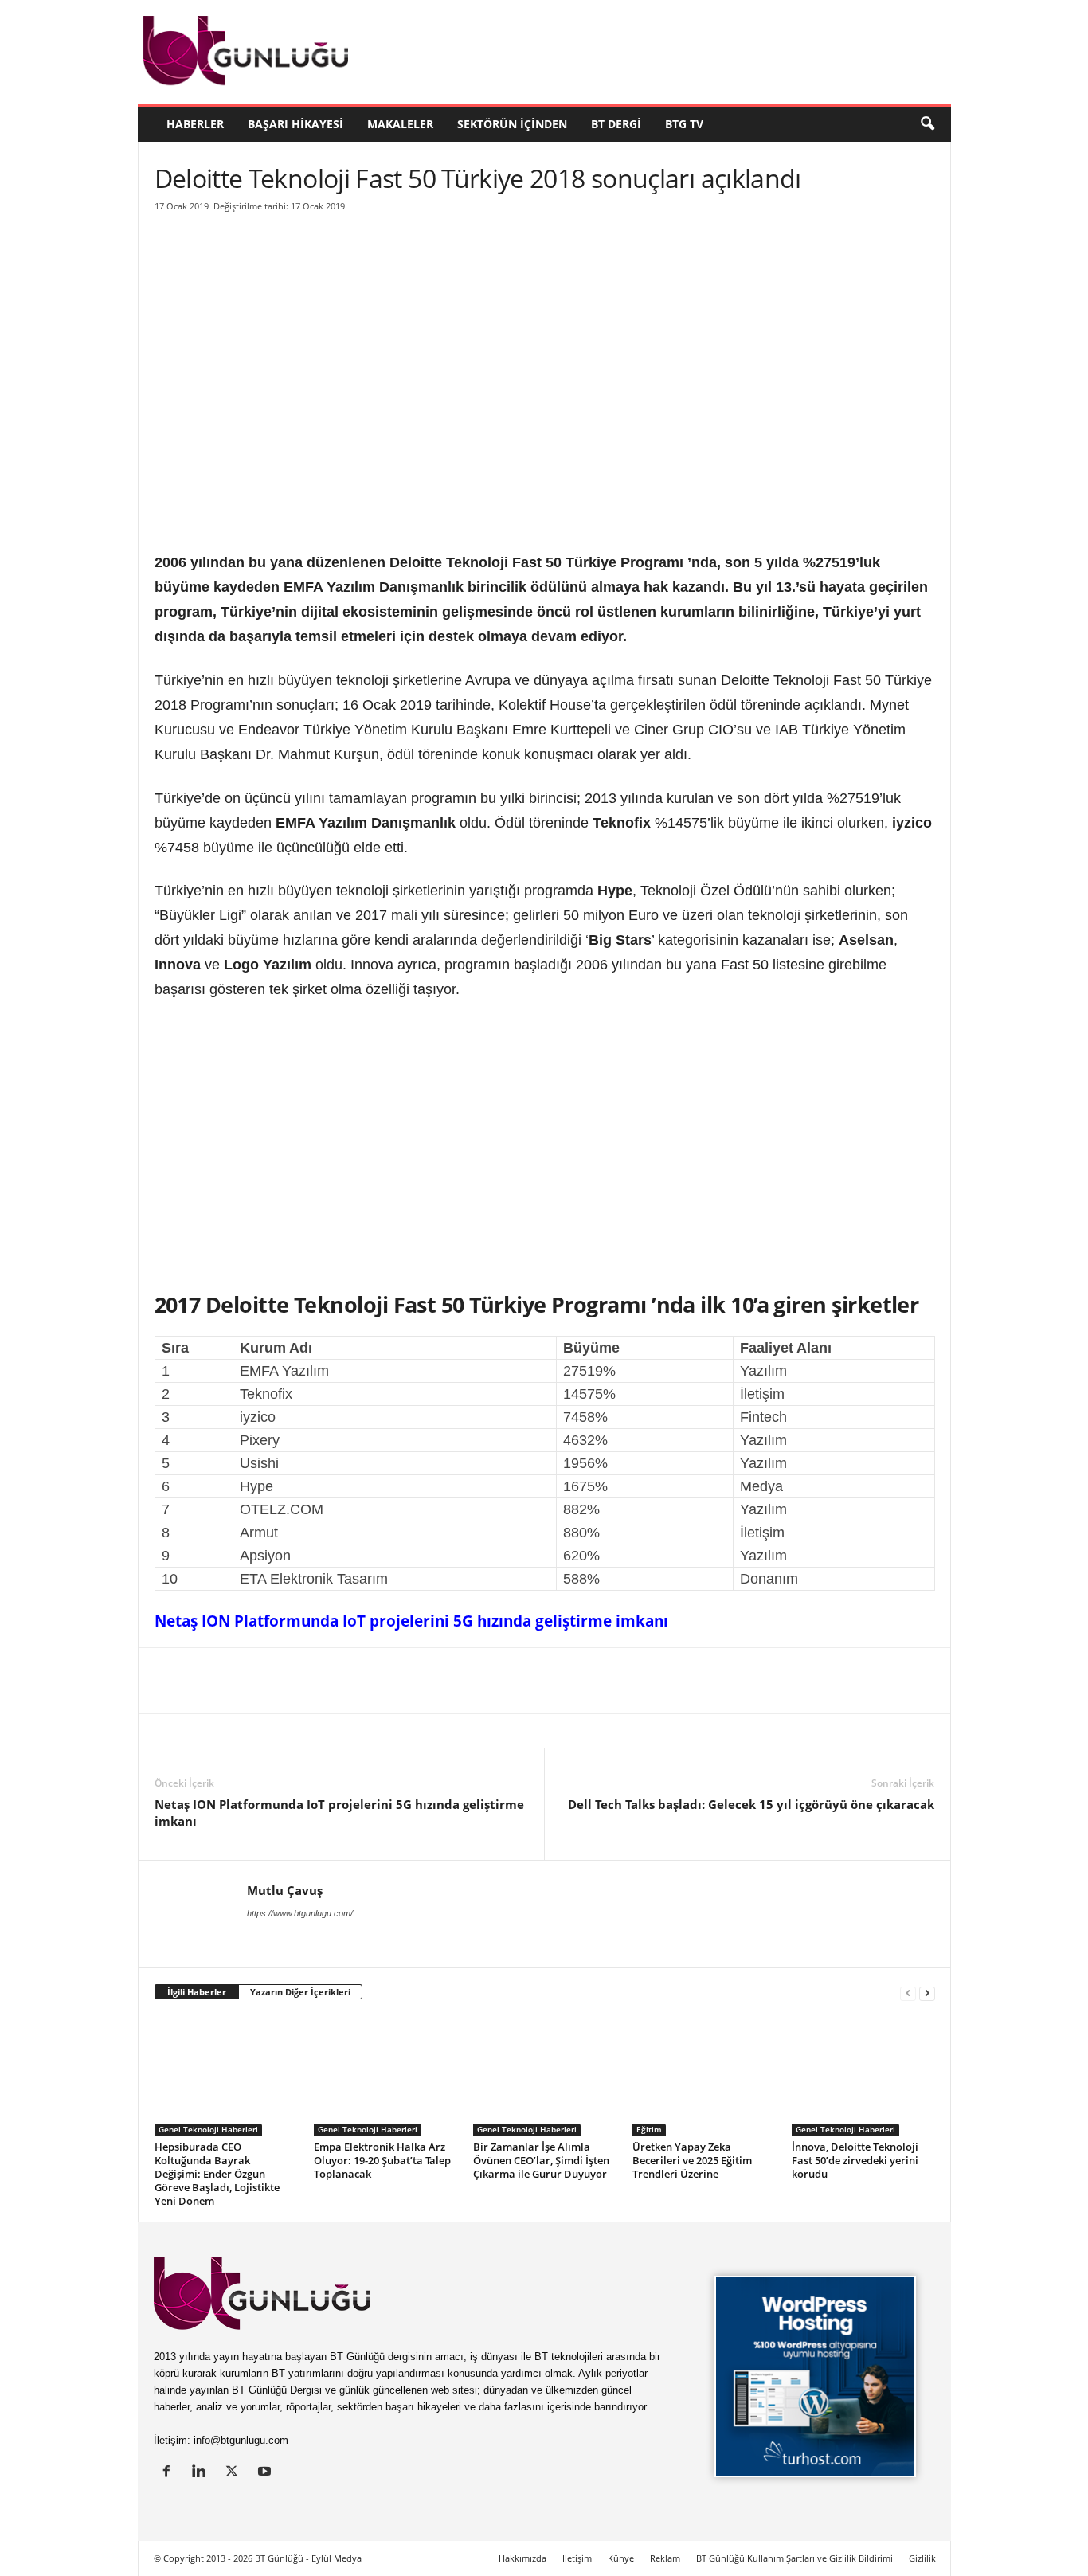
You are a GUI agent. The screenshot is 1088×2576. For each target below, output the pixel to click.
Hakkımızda (522, 2558)
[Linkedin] (155, 1681)
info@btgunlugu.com (241, 2440)
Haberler (195, 124)
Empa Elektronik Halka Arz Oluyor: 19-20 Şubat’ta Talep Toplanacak (382, 2160)
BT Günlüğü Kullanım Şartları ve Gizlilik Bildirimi (794, 2558)
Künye (621, 2558)
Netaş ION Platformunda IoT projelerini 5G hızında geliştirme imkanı (411, 1621)
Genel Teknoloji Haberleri (208, 2129)
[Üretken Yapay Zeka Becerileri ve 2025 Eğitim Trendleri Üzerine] (704, 2076)
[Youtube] (266, 2473)
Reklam (665, 2558)
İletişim (577, 2558)
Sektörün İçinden (512, 124)
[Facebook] (228, 1681)
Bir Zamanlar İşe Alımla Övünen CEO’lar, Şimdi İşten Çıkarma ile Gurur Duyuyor (541, 2160)
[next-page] (927, 1993)
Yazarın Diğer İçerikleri (300, 1992)
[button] (927, 124)
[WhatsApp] (338, 1681)
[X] (191, 1681)
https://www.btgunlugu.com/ (300, 1913)
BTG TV (684, 124)
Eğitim (649, 2129)
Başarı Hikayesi (295, 124)
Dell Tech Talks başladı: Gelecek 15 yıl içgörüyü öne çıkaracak (751, 1804)
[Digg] (301, 1681)
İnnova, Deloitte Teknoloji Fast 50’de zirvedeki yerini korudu (855, 2160)
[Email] (411, 1681)
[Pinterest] (264, 1681)
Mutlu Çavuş (285, 1890)
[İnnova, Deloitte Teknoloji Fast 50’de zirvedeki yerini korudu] (863, 2076)
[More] (448, 1681)
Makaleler (400, 124)
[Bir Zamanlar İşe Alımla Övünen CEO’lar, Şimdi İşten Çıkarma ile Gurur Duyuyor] (545, 2076)
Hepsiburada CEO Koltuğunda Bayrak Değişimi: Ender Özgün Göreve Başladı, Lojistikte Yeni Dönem (217, 2174)
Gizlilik (922, 2558)
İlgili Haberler (197, 1992)
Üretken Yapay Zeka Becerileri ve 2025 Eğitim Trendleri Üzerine (692, 2160)
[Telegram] (374, 1681)
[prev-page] (908, 1993)
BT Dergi (616, 124)
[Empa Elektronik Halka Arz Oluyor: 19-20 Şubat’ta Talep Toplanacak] (385, 2076)
